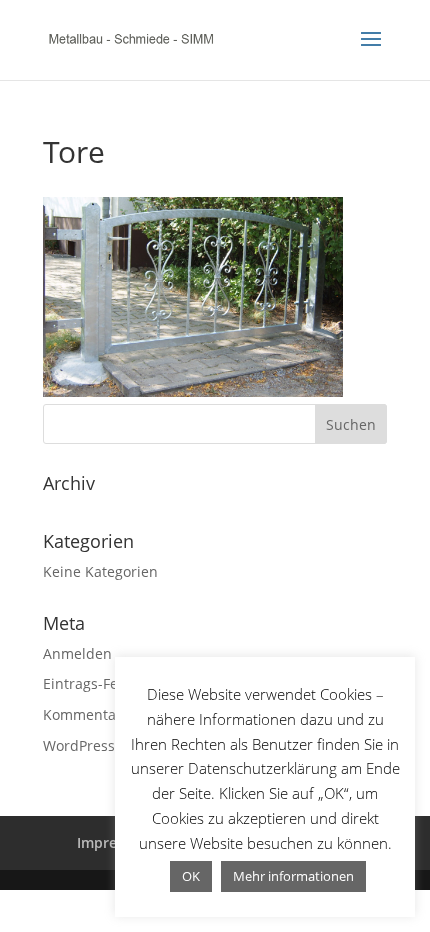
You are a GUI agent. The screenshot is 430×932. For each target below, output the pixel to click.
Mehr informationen (293, 876)
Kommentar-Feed (101, 714)
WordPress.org (92, 745)
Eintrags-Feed (89, 683)
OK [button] (191, 876)
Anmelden (77, 653)
